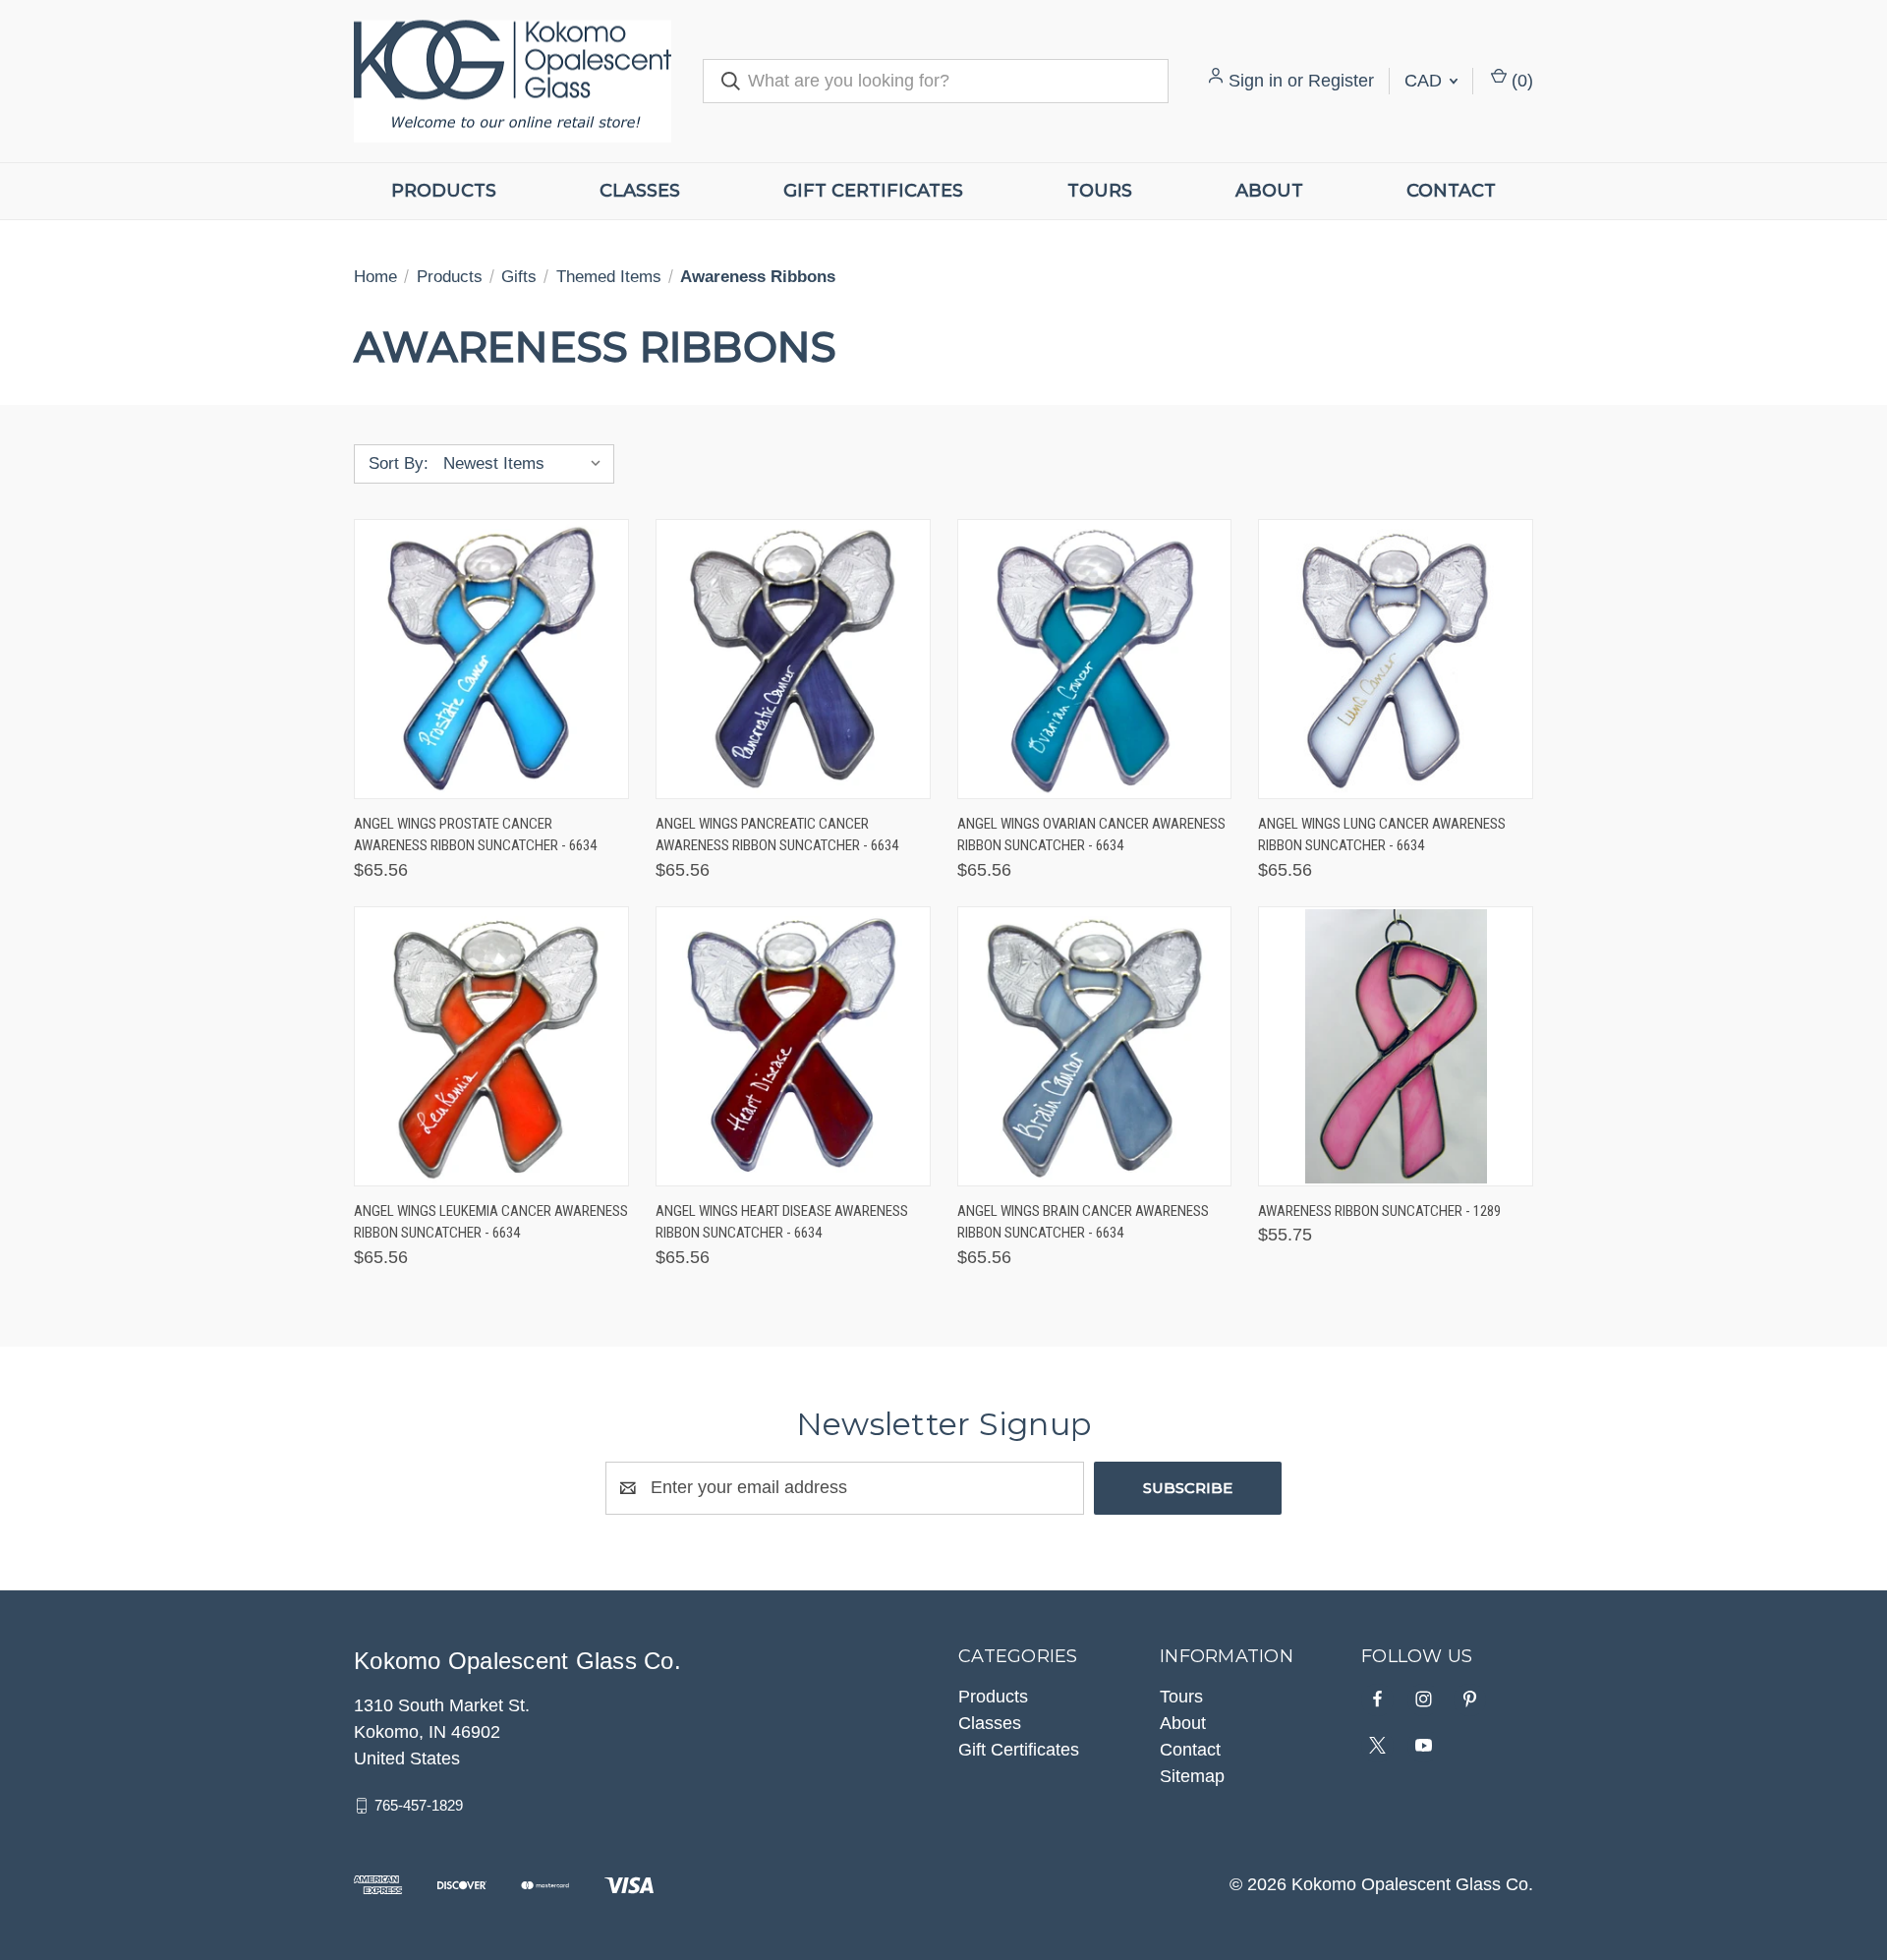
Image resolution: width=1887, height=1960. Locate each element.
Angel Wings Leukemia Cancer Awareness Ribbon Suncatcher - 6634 (491, 1222)
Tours (1100, 191)
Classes (640, 191)
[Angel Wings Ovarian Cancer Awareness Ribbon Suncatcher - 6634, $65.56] (1095, 659)
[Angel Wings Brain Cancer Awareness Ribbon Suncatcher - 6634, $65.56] (1095, 1046)
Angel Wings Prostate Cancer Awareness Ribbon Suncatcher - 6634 (475, 835)
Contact (1451, 191)
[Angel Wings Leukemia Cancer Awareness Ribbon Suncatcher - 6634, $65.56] (491, 1046)
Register (1341, 81)
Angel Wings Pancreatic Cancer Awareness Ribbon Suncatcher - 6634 (777, 835)
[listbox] (527, 464)
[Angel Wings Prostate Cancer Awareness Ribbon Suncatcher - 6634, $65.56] (491, 659)
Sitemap (1192, 1776)
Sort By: (399, 463)
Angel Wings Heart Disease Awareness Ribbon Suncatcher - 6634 (782, 1222)
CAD (1426, 81)
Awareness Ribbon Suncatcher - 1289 (1379, 1211)
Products (444, 191)
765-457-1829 (419, 1805)
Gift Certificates (873, 191)
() (1520, 81)
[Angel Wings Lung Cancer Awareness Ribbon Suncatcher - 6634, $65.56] (1396, 659)
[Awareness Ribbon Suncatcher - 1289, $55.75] (1396, 1046)
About (1269, 191)
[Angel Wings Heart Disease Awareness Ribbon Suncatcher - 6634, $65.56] (793, 1046)
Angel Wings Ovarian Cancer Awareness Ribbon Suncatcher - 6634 (1091, 835)
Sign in (1256, 81)
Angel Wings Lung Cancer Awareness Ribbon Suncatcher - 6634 (1382, 835)
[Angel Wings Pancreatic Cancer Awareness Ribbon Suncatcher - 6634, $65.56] (793, 659)
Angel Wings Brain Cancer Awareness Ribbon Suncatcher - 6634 (1083, 1222)
